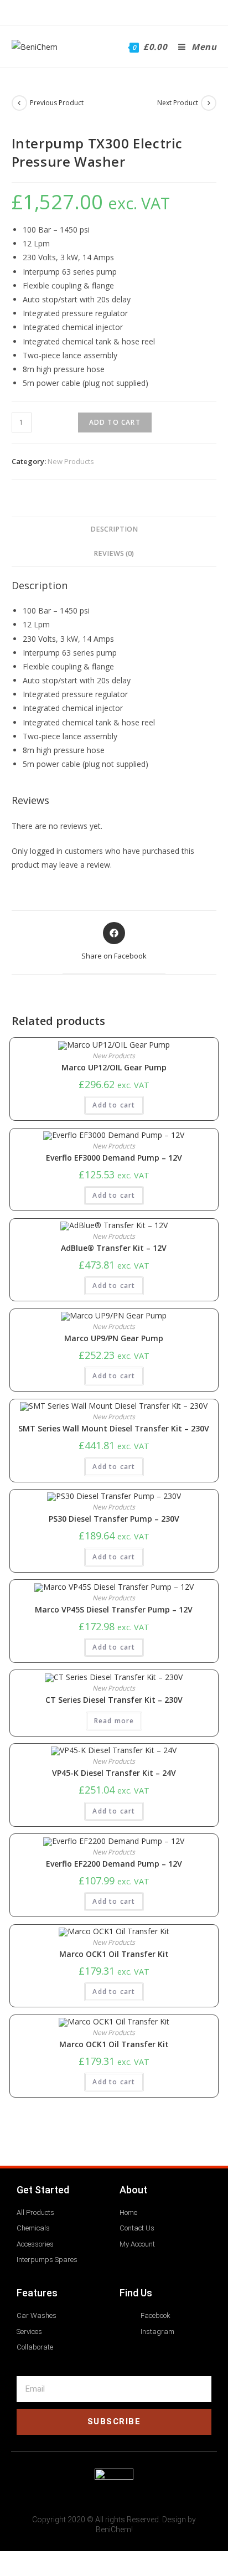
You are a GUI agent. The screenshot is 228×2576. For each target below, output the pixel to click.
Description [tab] (114, 529)
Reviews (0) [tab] (114, 553)
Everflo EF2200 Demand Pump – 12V (114, 1864)
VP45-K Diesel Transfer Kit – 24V (114, 1773)
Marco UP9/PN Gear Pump (114, 1338)
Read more (114, 1721)
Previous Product (57, 103)
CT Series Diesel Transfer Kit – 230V (114, 1700)
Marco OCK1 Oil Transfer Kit (114, 1954)
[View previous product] (19, 103)
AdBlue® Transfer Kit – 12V (114, 1248)
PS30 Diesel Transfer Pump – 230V (114, 1519)
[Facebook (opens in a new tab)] (107, 11)
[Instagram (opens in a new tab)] (120, 11)
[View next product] (209, 103)
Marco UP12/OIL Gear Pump (114, 1068)
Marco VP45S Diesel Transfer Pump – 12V (114, 1610)
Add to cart (115, 422)
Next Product (178, 103)
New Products (71, 461)
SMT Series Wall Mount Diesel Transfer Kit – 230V (114, 1429)
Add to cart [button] (114, 1105)
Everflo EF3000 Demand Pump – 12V (114, 1158)
